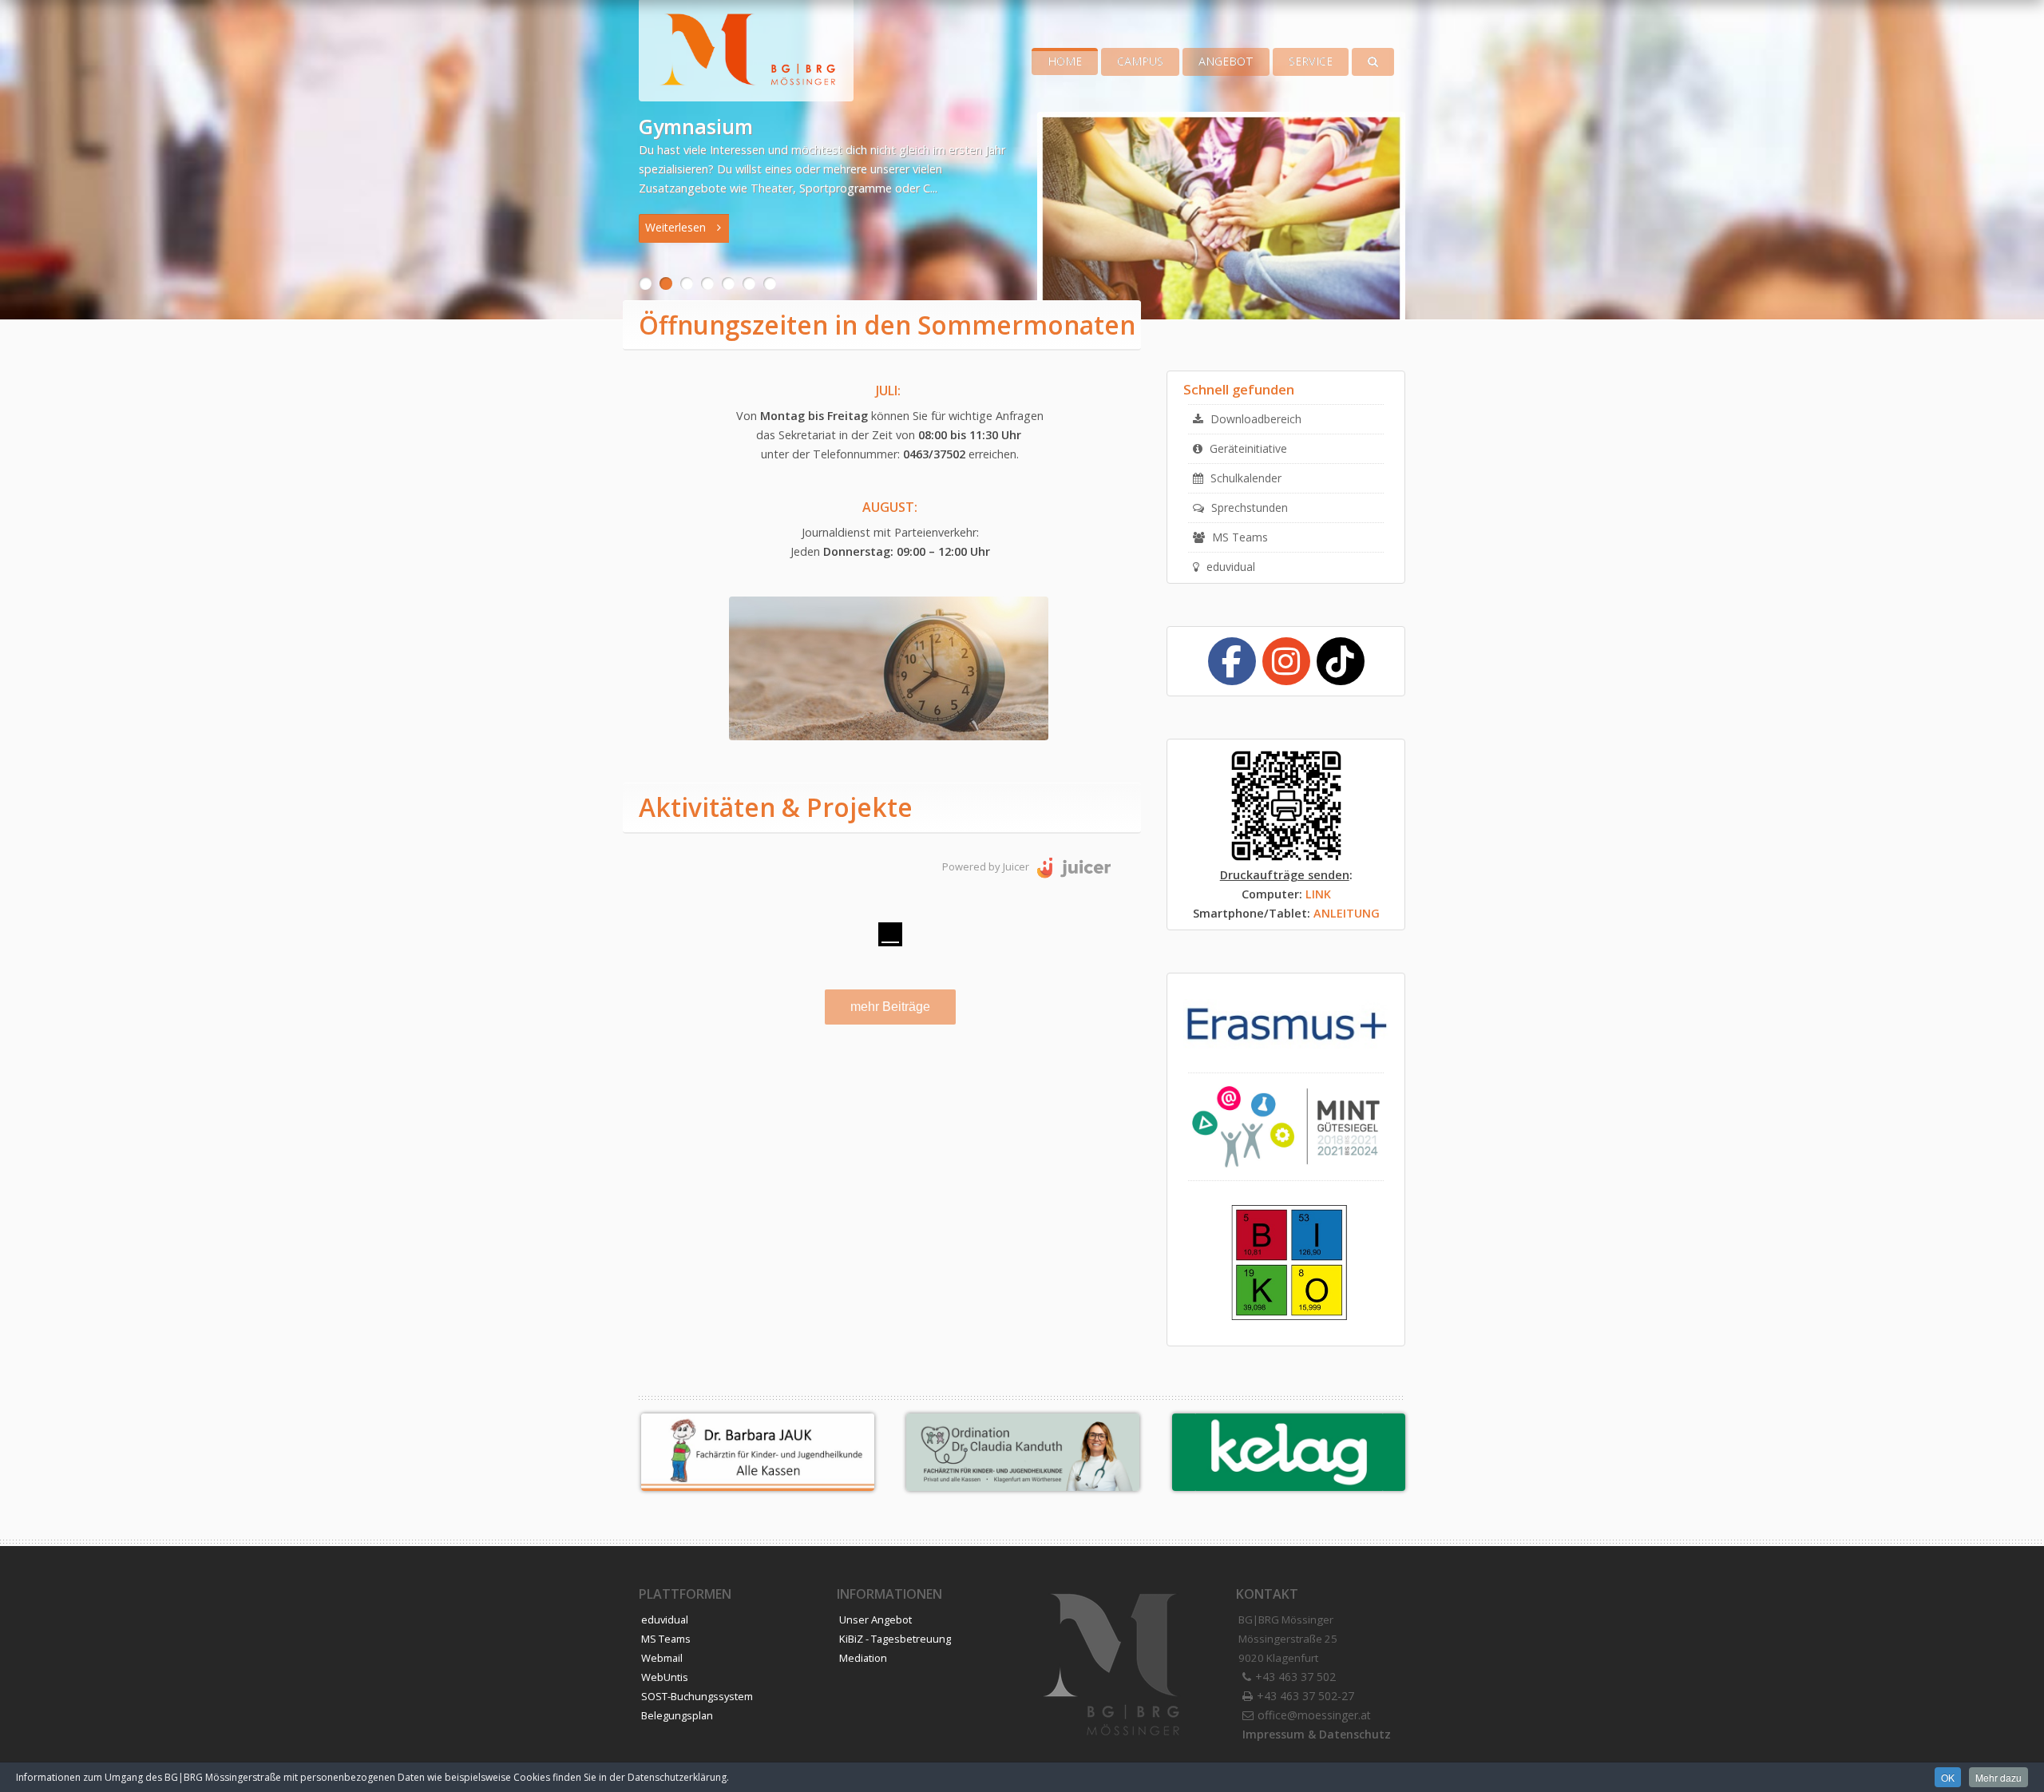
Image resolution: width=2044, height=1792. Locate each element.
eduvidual (1229, 567)
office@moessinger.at (1314, 1715)
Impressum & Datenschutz (1317, 1734)
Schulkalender (1244, 478)
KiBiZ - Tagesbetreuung (895, 1639)
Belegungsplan (676, 1715)
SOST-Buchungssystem (696, 1696)
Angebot (1226, 61)
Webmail (661, 1658)
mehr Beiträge (890, 1007)
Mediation (863, 1658)
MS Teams (1238, 537)
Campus (1140, 61)
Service (1311, 61)
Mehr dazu (1998, 1777)
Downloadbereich (1254, 419)
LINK (1318, 894)
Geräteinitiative (1246, 448)
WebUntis (664, 1677)
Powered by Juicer (986, 866)
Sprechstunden (1248, 507)
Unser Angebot (874, 1620)
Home (1065, 61)
